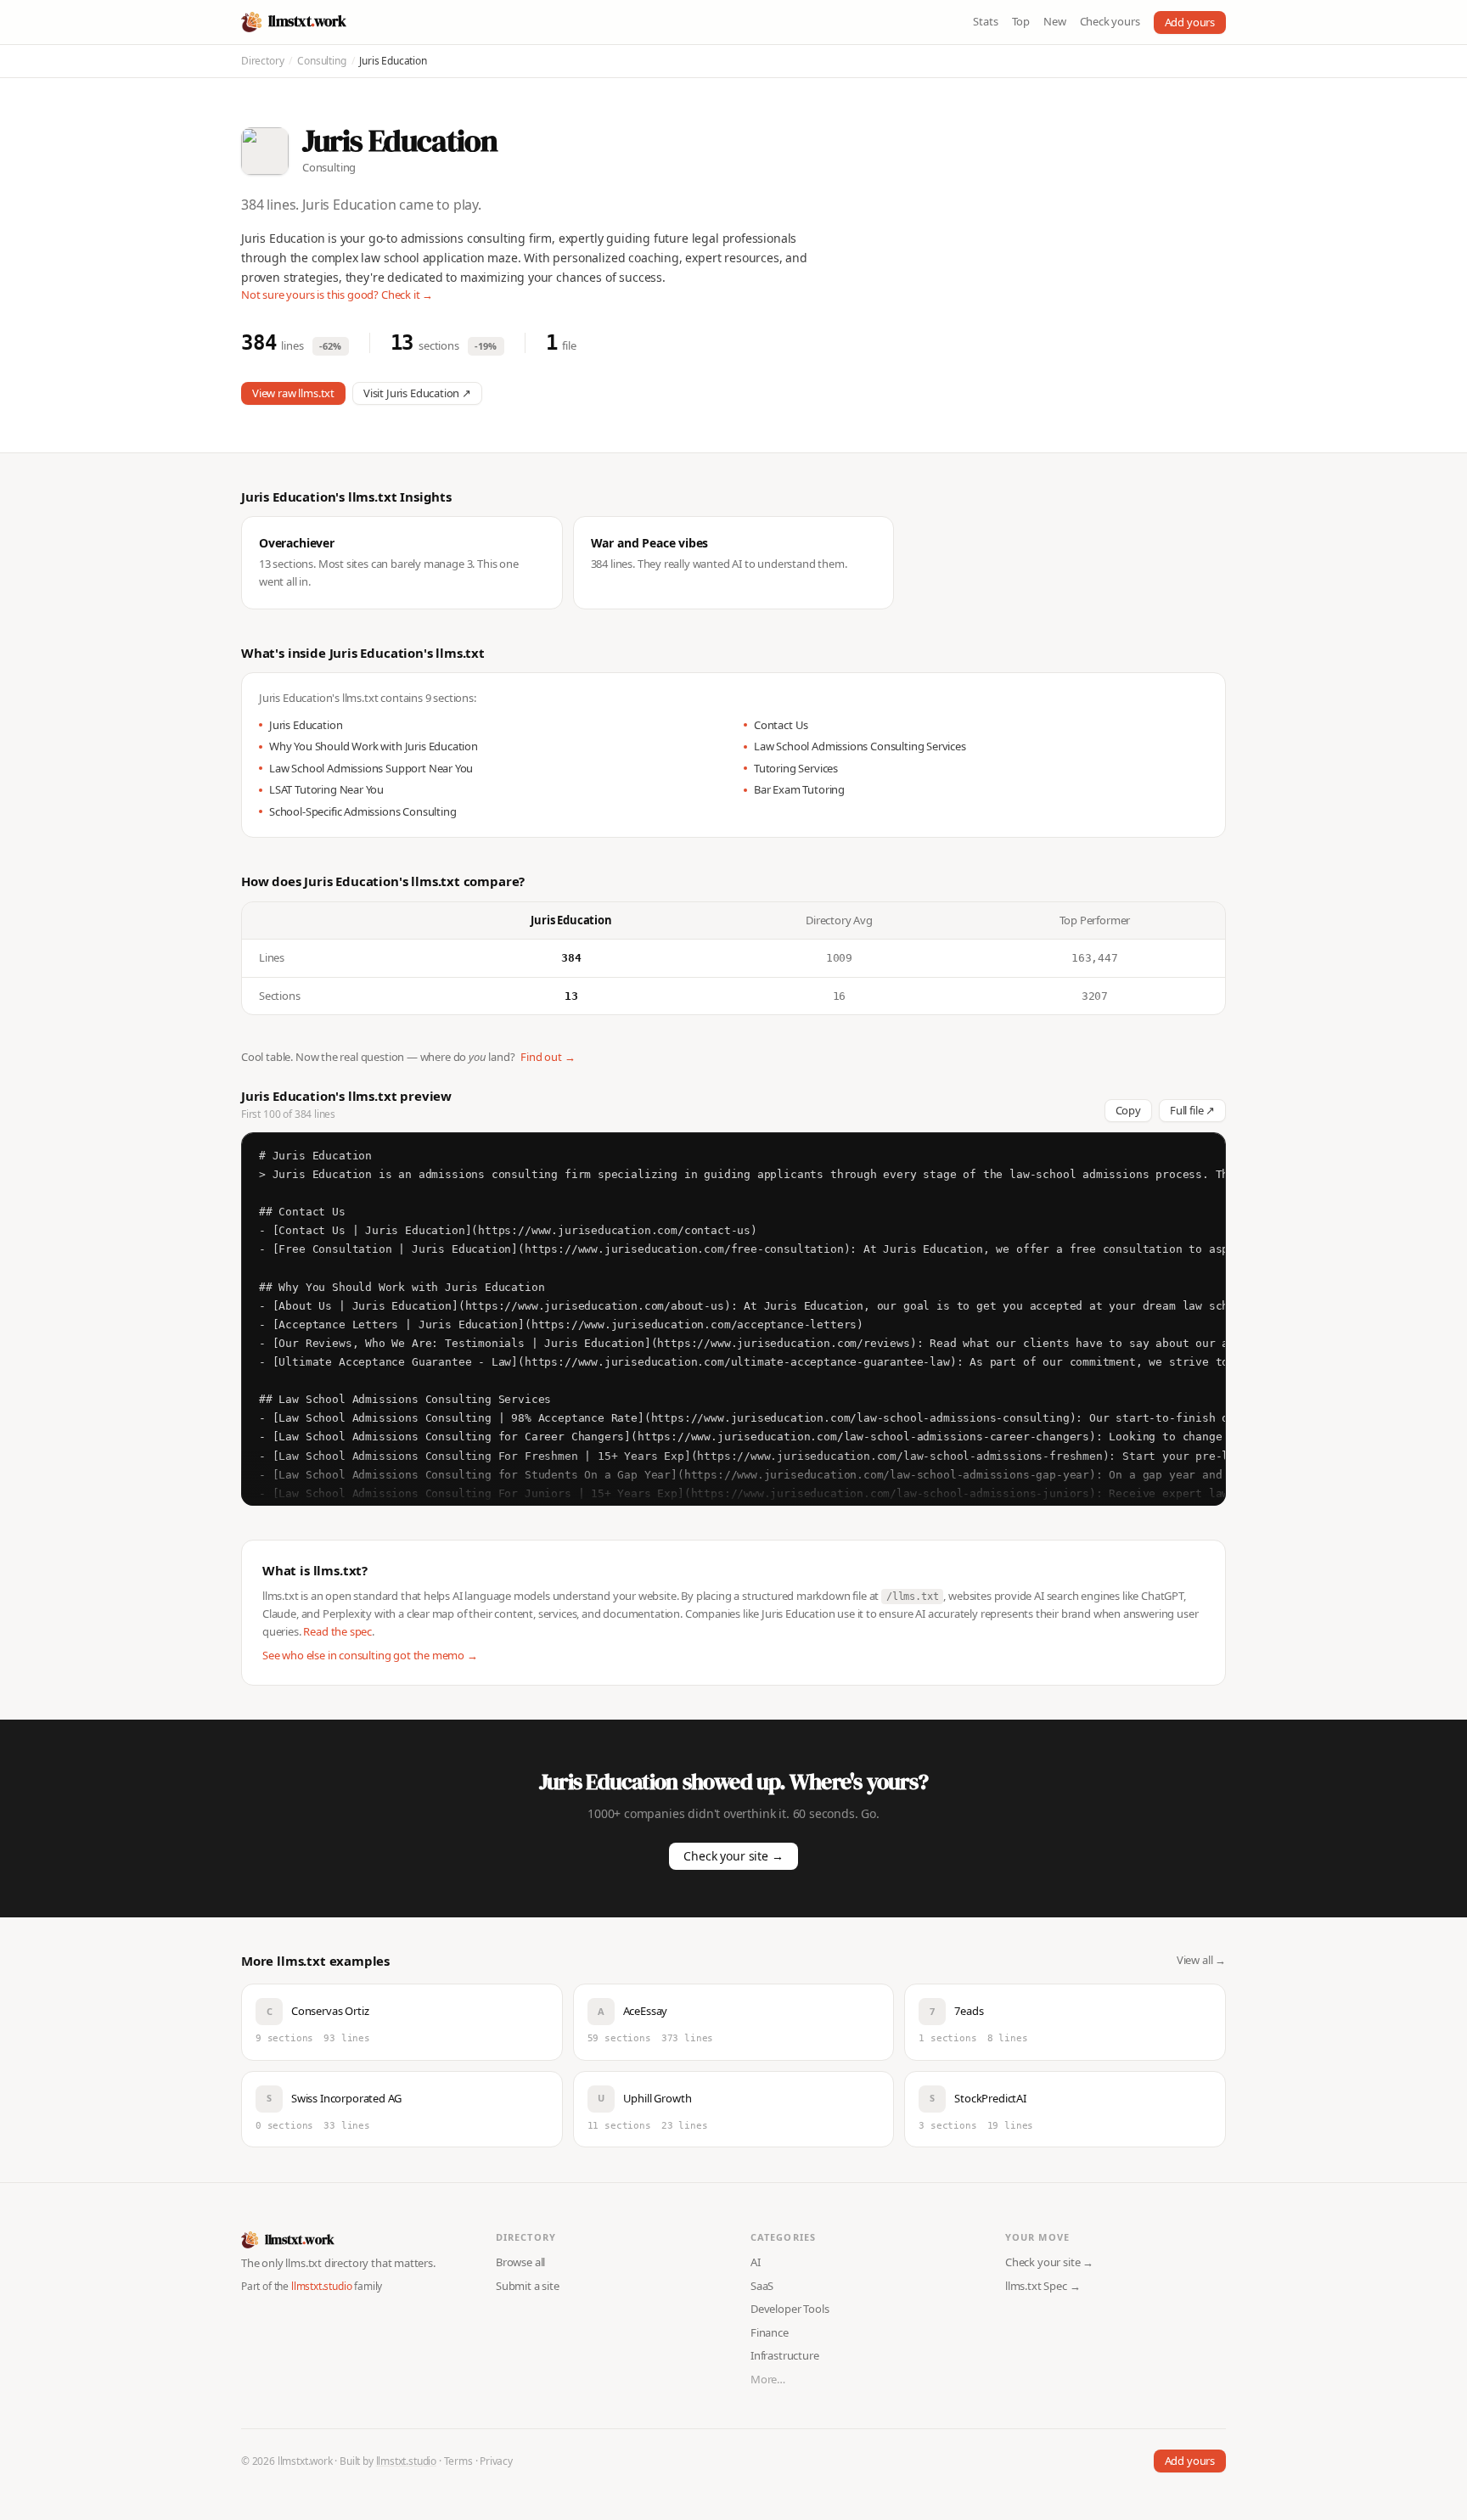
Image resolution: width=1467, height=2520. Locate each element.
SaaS (762, 2286)
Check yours (1110, 21)
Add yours (1190, 22)
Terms (458, 2461)
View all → (1201, 1960)
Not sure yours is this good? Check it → (337, 295)
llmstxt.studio (322, 2286)
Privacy (496, 2461)
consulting (321, 61)
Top (1021, 21)
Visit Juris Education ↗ (417, 393)
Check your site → (733, 1856)
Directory (262, 61)
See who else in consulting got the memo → (370, 1655)
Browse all (520, 2262)
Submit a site (528, 2286)
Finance (770, 2332)
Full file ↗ (1192, 1110)
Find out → (548, 1057)
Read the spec (337, 1631)
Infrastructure (785, 2355)
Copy (1128, 1110)
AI (756, 2262)
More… (768, 2379)
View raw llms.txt (293, 393)
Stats (985, 21)
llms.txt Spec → (1043, 2286)
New (1054, 21)
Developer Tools (790, 2309)
